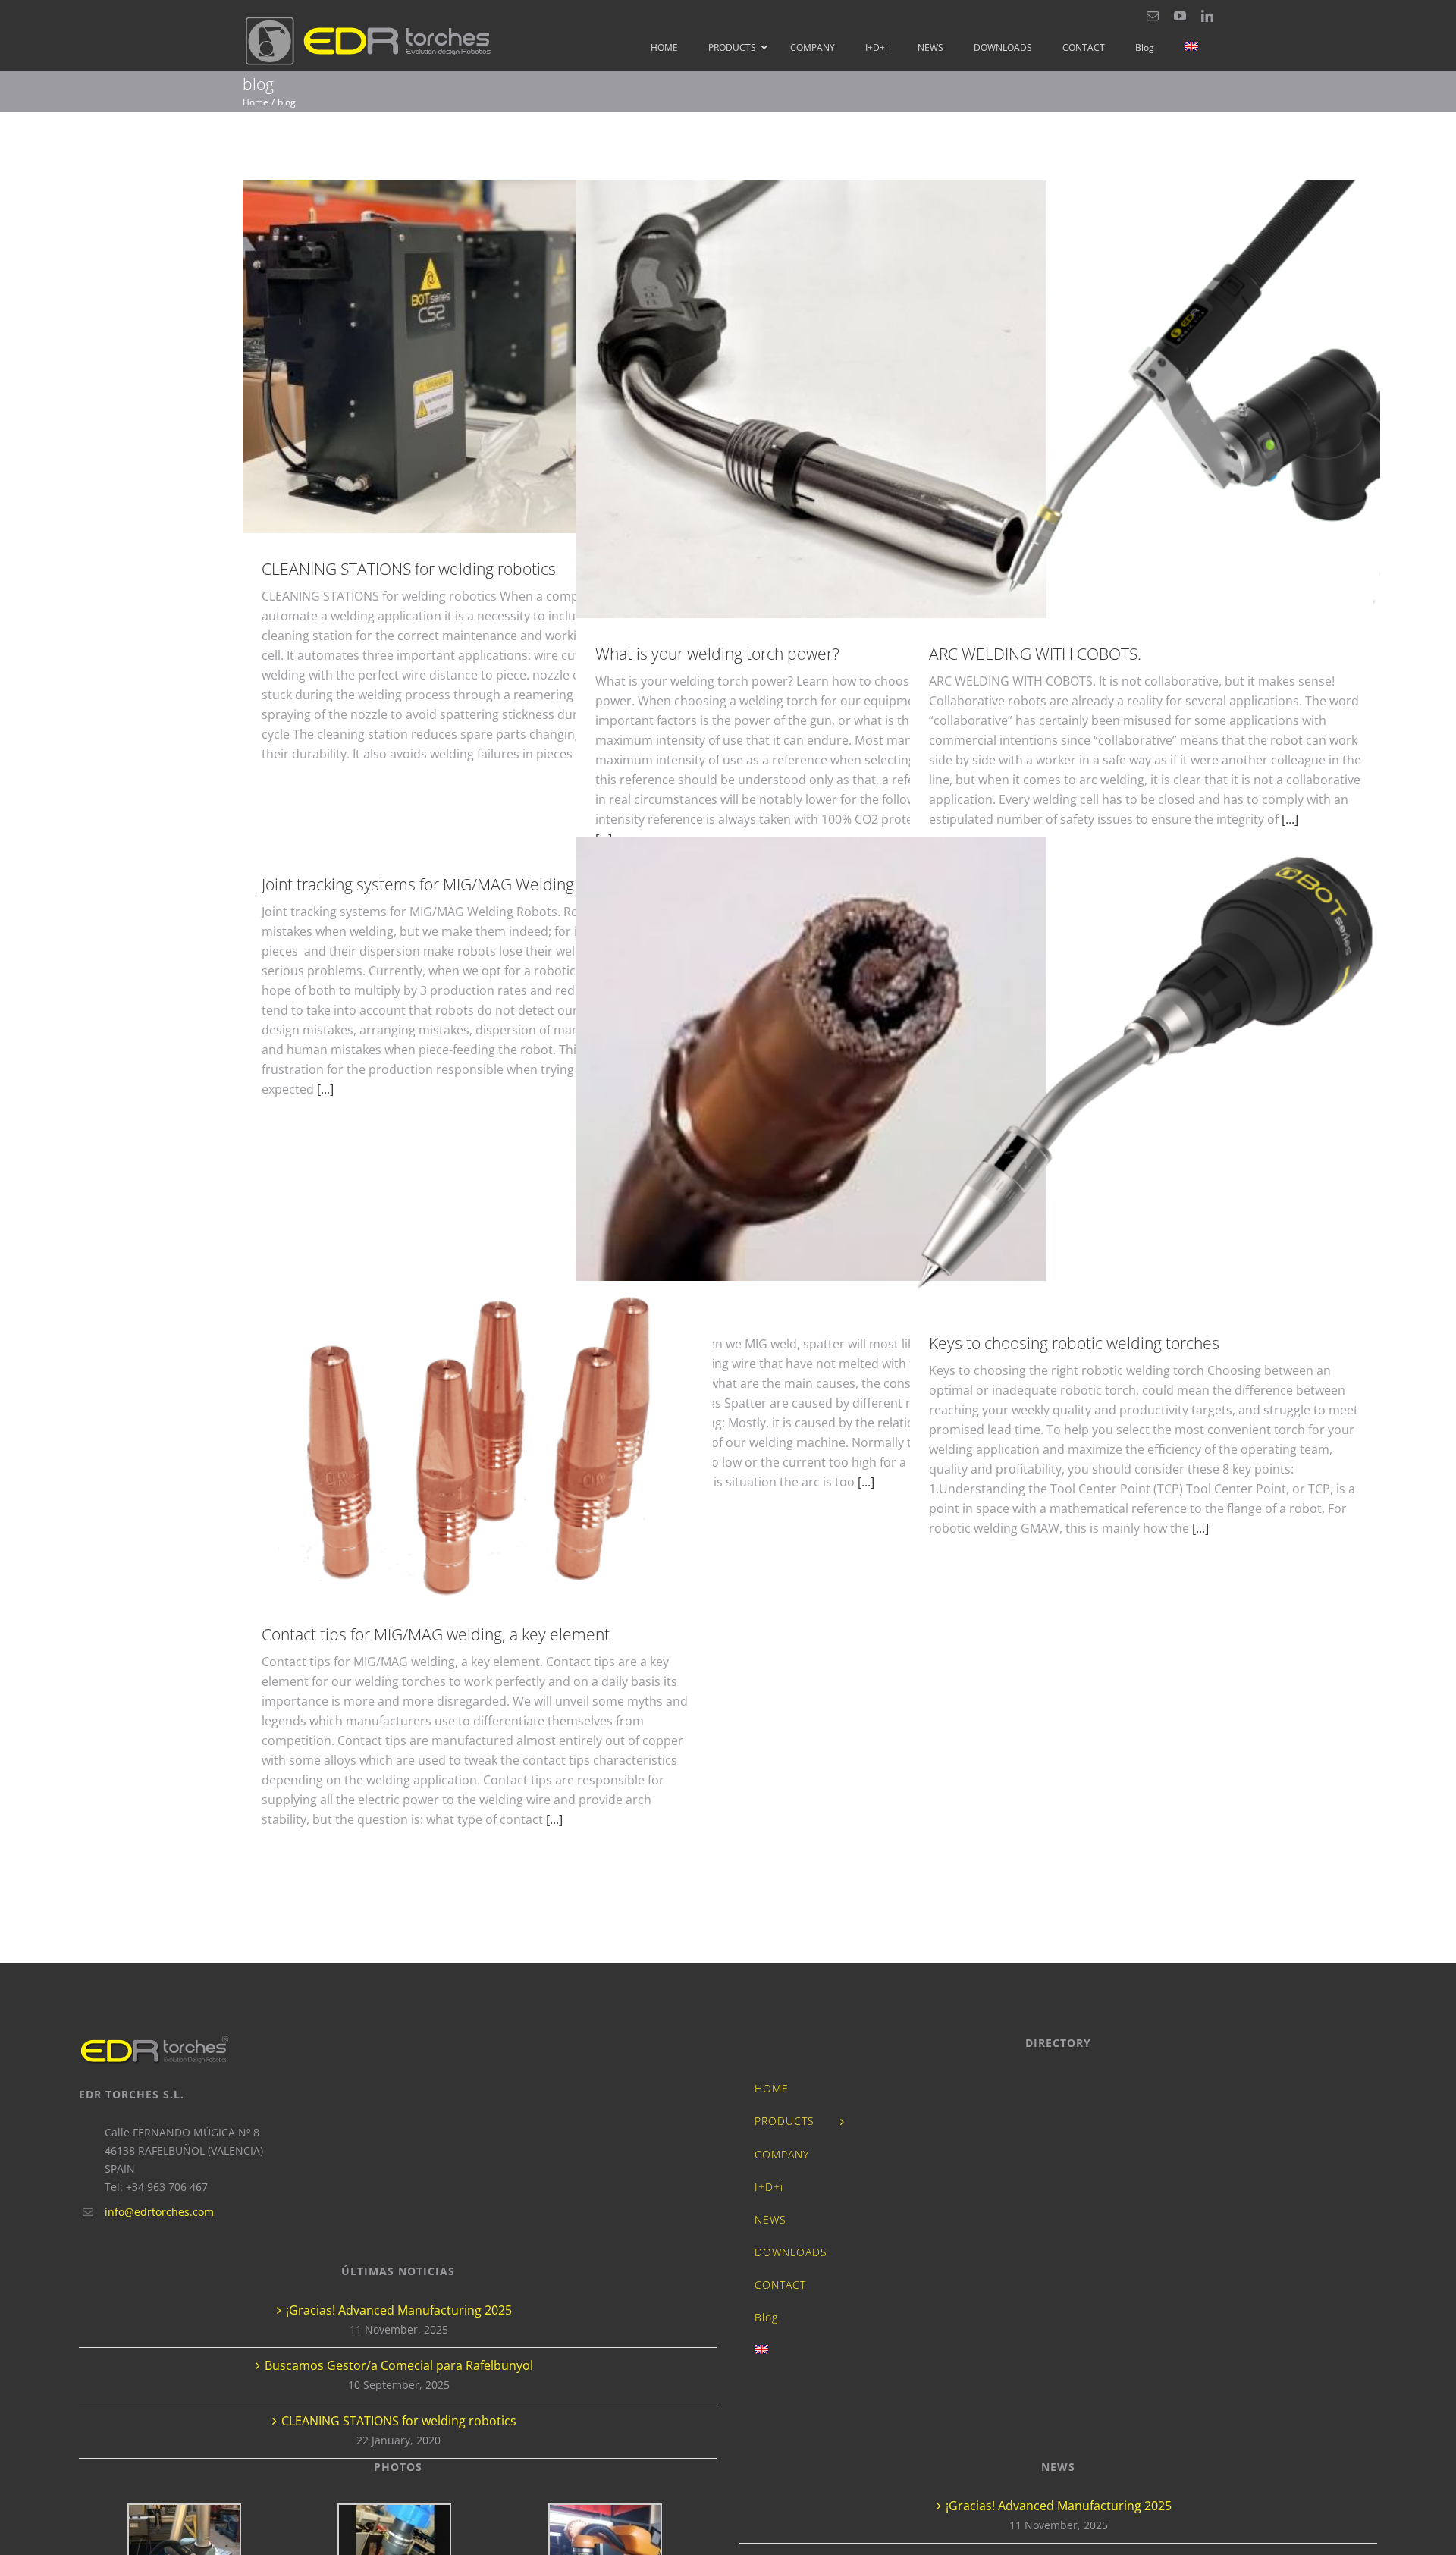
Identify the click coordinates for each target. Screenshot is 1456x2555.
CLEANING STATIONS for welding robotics (478, 357)
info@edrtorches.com (159, 2212)
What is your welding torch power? (812, 399)
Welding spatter (812, 1059)
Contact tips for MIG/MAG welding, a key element (478, 1444)
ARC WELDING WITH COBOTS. (1145, 399)
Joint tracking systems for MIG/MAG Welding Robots (445, 884)
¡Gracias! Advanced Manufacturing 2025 (399, 2310)
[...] (1290, 819)
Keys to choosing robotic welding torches (1145, 1073)
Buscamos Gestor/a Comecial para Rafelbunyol (399, 2365)
